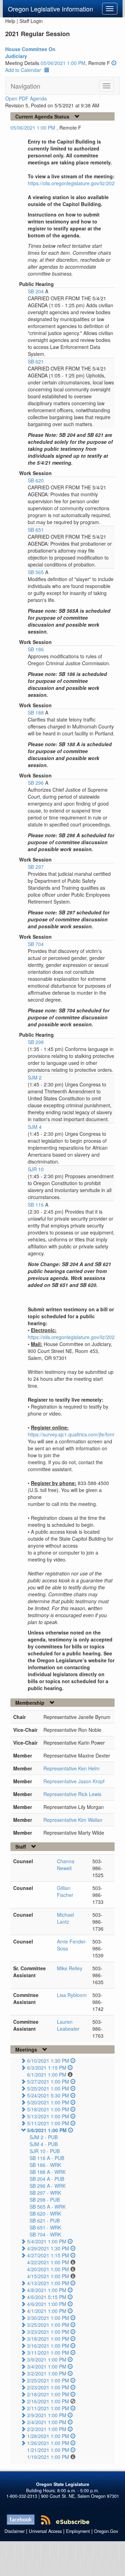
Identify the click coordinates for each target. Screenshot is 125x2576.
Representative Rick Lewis (72, 1794)
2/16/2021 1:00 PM (48, 2401)
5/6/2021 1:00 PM (47, 2130)
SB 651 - (45, 2227)
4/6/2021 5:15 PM (47, 2297)
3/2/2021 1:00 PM (47, 2373)
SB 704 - (45, 2234)
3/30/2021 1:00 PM (48, 2318)
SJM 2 (35, 1077)
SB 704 (36, 944)
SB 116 (36, 1205)
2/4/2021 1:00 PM (47, 2422)
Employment (78, 2531)
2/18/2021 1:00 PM (48, 2394)
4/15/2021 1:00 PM (48, 2276)
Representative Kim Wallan (73, 1820)
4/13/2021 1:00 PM (48, 2283)
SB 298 (36, 1042)
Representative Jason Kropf (74, 1781)
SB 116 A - (47, 2158)
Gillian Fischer (65, 1891)
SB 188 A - (48, 2172)
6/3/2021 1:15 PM (47, 2068)
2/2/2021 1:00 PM (47, 2429)
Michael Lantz (65, 1918)
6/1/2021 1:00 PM (47, 2074)
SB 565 (36, 572)
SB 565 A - (48, 2207)
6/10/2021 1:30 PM (48, 2061)
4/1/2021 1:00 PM (47, 2311)
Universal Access (45, 2531)
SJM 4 (35, 1127)
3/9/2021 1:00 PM (47, 2359)
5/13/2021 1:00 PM (48, 2116)
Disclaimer (15, 2531)
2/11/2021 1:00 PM (48, 2408)
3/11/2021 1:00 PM (48, 2353)
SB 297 (36, 867)
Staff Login (31, 21)
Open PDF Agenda (26, 98)
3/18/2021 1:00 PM (48, 2339)
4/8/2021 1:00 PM (47, 2290)
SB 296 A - (48, 2186)
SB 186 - (45, 2165)
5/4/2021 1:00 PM (47, 2241)
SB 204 (36, 291)
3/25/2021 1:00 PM (48, 2325)
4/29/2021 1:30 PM (48, 2248)
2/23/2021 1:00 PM (48, 2387)
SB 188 (36, 712)
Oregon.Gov (106, 2531)
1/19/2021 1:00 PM (48, 2457)
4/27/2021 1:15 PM (48, 2255)
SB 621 (36, 361)
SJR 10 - (45, 2151)
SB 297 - (45, 2193)
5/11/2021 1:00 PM (48, 2123)
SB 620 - (45, 2214)
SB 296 (36, 783)
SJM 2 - (44, 2137)
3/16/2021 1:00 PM (48, 2346)
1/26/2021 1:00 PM (48, 2443)
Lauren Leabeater (68, 2025)
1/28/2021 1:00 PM (48, 2436)
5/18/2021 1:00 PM (48, 2109)
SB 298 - (45, 2200)
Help (10, 21)
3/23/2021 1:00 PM (48, 2332)
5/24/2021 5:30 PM (48, 2095)
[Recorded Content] (114, 63)
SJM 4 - (44, 2144)
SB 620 (36, 480)
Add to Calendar (23, 70)
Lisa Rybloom (72, 1995)
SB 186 (36, 649)
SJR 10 (36, 1169)
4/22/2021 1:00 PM (48, 2262)
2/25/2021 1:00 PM (48, 2380)
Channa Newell (66, 1865)
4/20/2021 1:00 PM (48, 2269)
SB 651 (36, 530)
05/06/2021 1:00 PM (63, 63)
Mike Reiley (70, 1968)
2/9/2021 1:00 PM (47, 2415)
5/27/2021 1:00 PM (48, 2081)
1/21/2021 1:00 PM (48, 2450)
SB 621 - (45, 2220)
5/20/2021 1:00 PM (48, 2102)
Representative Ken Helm (72, 1768)
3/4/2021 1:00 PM (47, 2366)
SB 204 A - (47, 2179)
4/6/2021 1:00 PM (47, 2304)
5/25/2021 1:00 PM (48, 2088)
